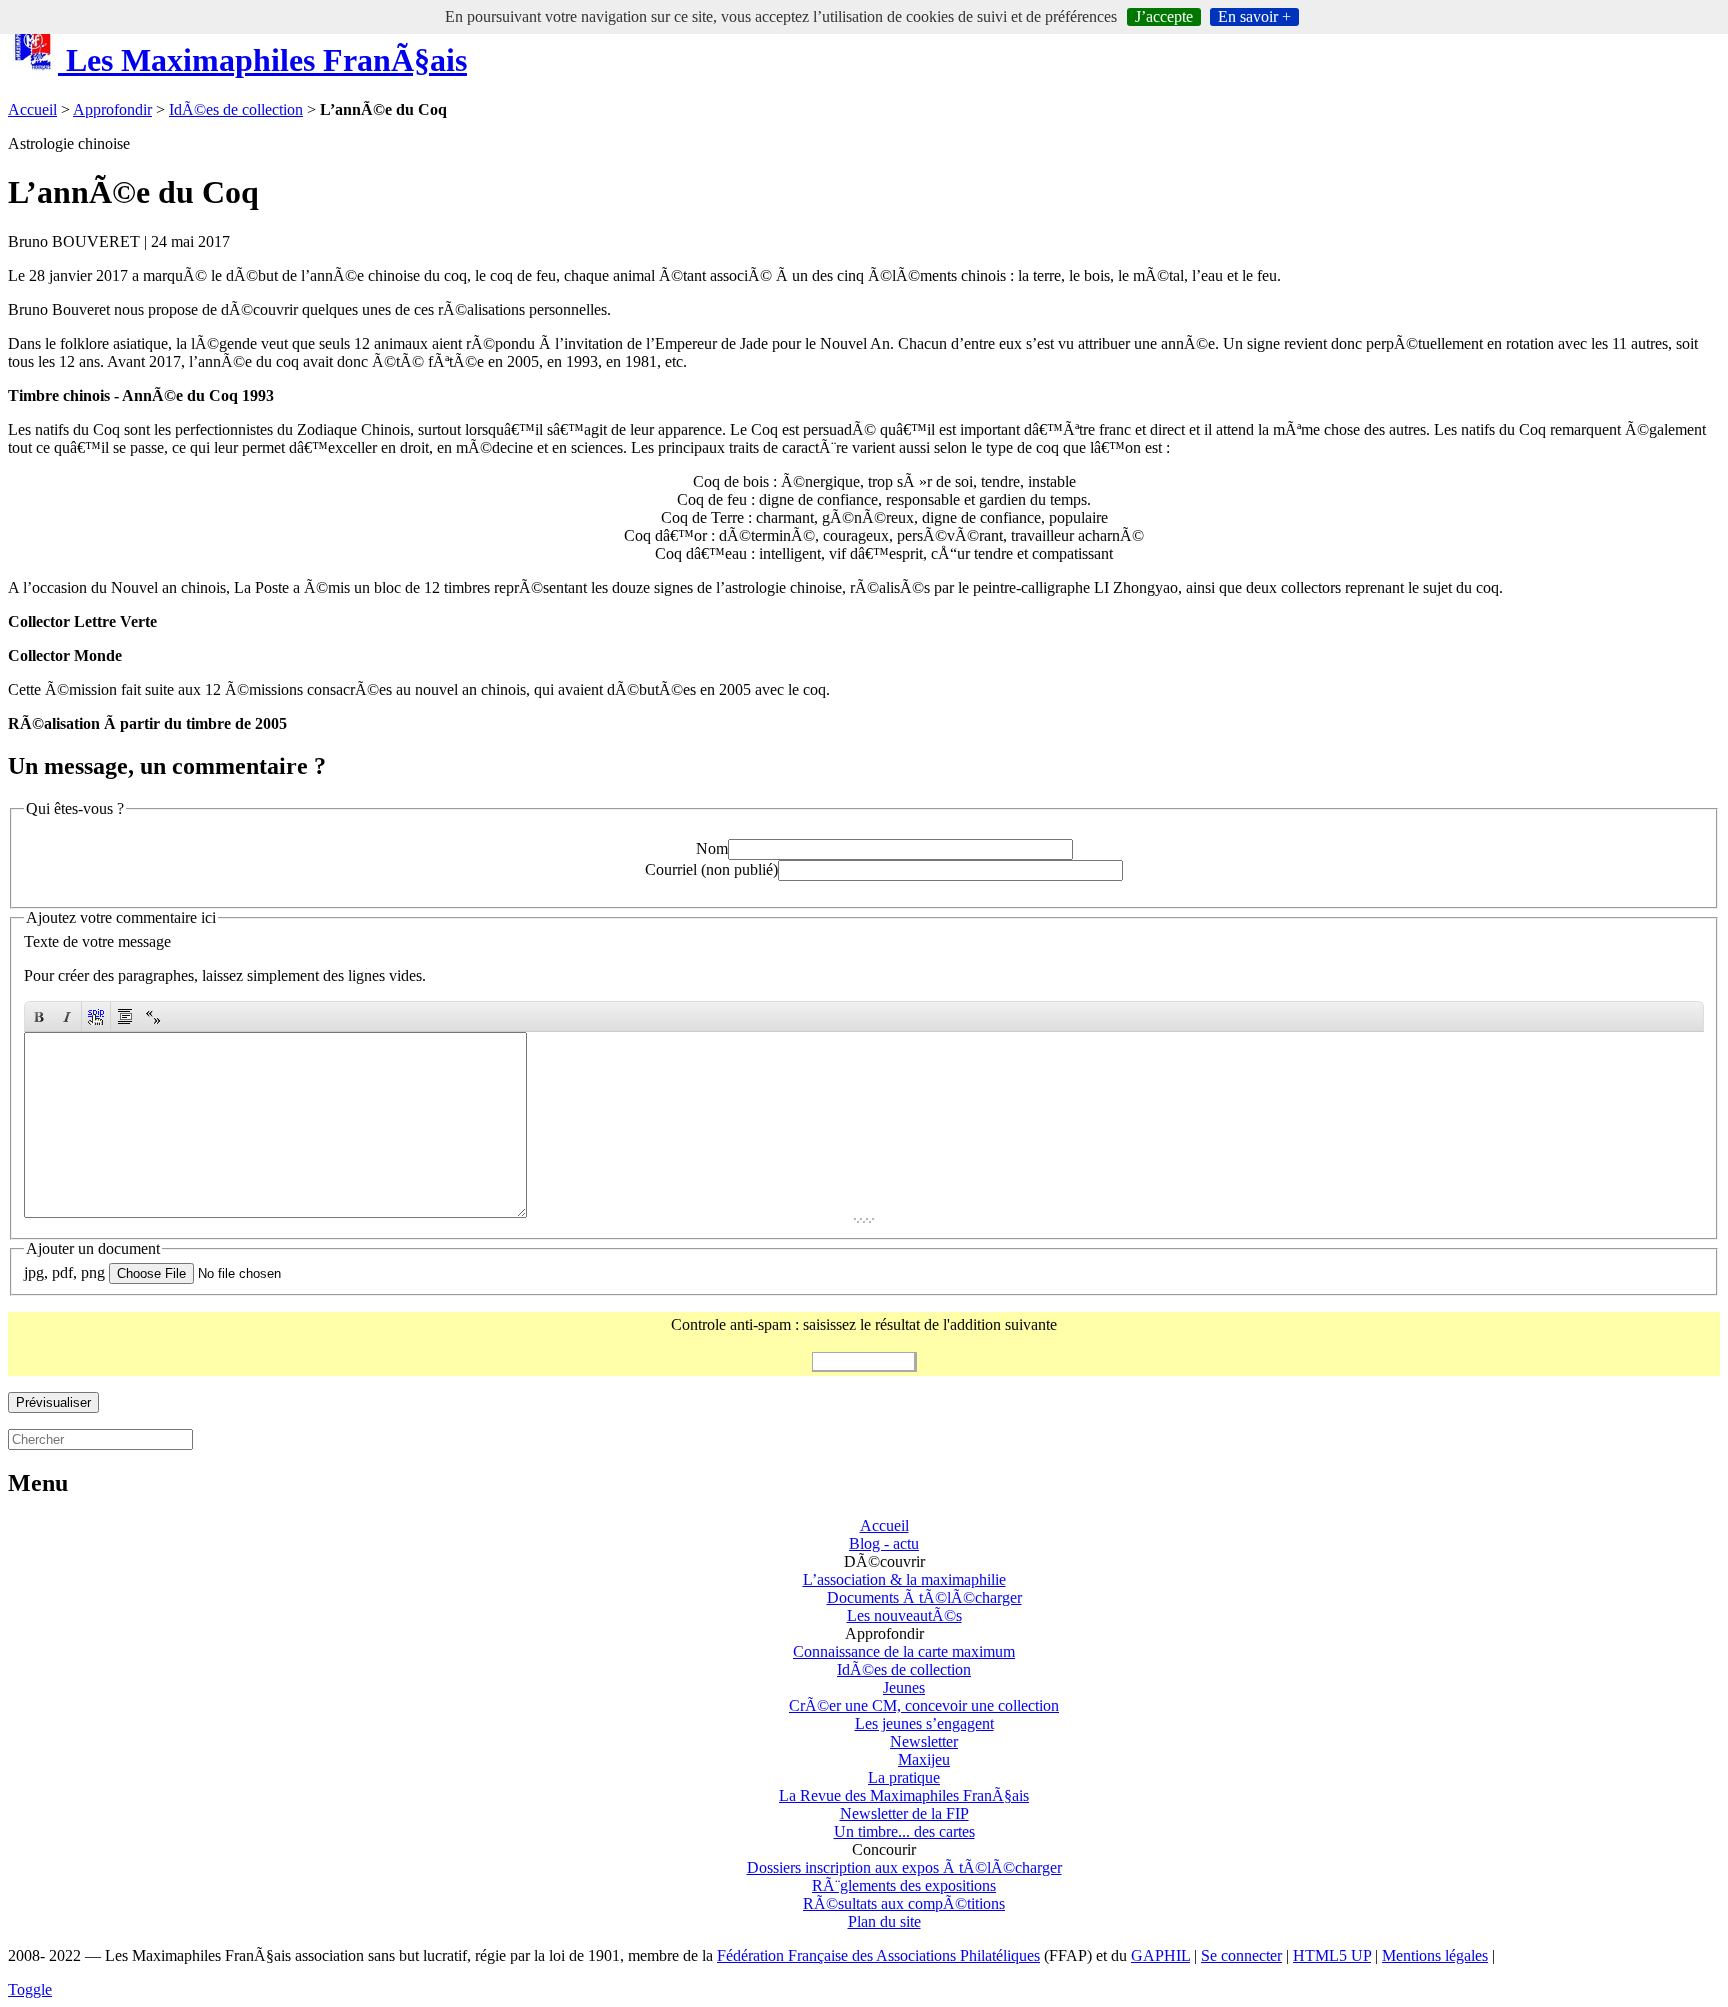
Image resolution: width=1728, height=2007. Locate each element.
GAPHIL (1160, 1955)
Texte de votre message (97, 941)
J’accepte (1164, 16)
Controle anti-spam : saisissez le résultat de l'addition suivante (864, 1324)
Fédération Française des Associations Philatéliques (878, 1955)
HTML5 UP (1332, 1955)
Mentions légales (1435, 1955)
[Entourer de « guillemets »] (153, 1016)
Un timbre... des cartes (904, 1831)
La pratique (904, 1777)
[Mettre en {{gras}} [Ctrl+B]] (39, 1016)
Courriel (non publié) (711, 869)
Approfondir (112, 109)
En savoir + (1254, 16)
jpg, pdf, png (64, 1272)
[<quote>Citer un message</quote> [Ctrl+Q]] (125, 1016)
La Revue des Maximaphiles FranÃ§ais (904, 1795)
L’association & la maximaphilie (904, 1579)
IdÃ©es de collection (236, 109)
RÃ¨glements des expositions (904, 1885)
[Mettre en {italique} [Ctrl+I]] (67, 1016)
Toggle (30, 1989)
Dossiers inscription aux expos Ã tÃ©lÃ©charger (904, 1867)
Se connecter (1241, 1955)
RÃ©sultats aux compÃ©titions (904, 1903)
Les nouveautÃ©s (904, 1615)
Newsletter (924, 1741)
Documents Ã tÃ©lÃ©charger (924, 1597)
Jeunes (904, 1687)
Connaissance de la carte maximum (904, 1651)
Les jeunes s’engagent (924, 1723)
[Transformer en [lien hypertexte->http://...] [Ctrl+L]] (96, 1016)
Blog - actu (884, 1543)
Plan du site (884, 1921)
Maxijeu (924, 1759)
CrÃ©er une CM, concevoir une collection (924, 1705)
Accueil (32, 109)
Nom (712, 848)
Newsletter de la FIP (904, 1813)
